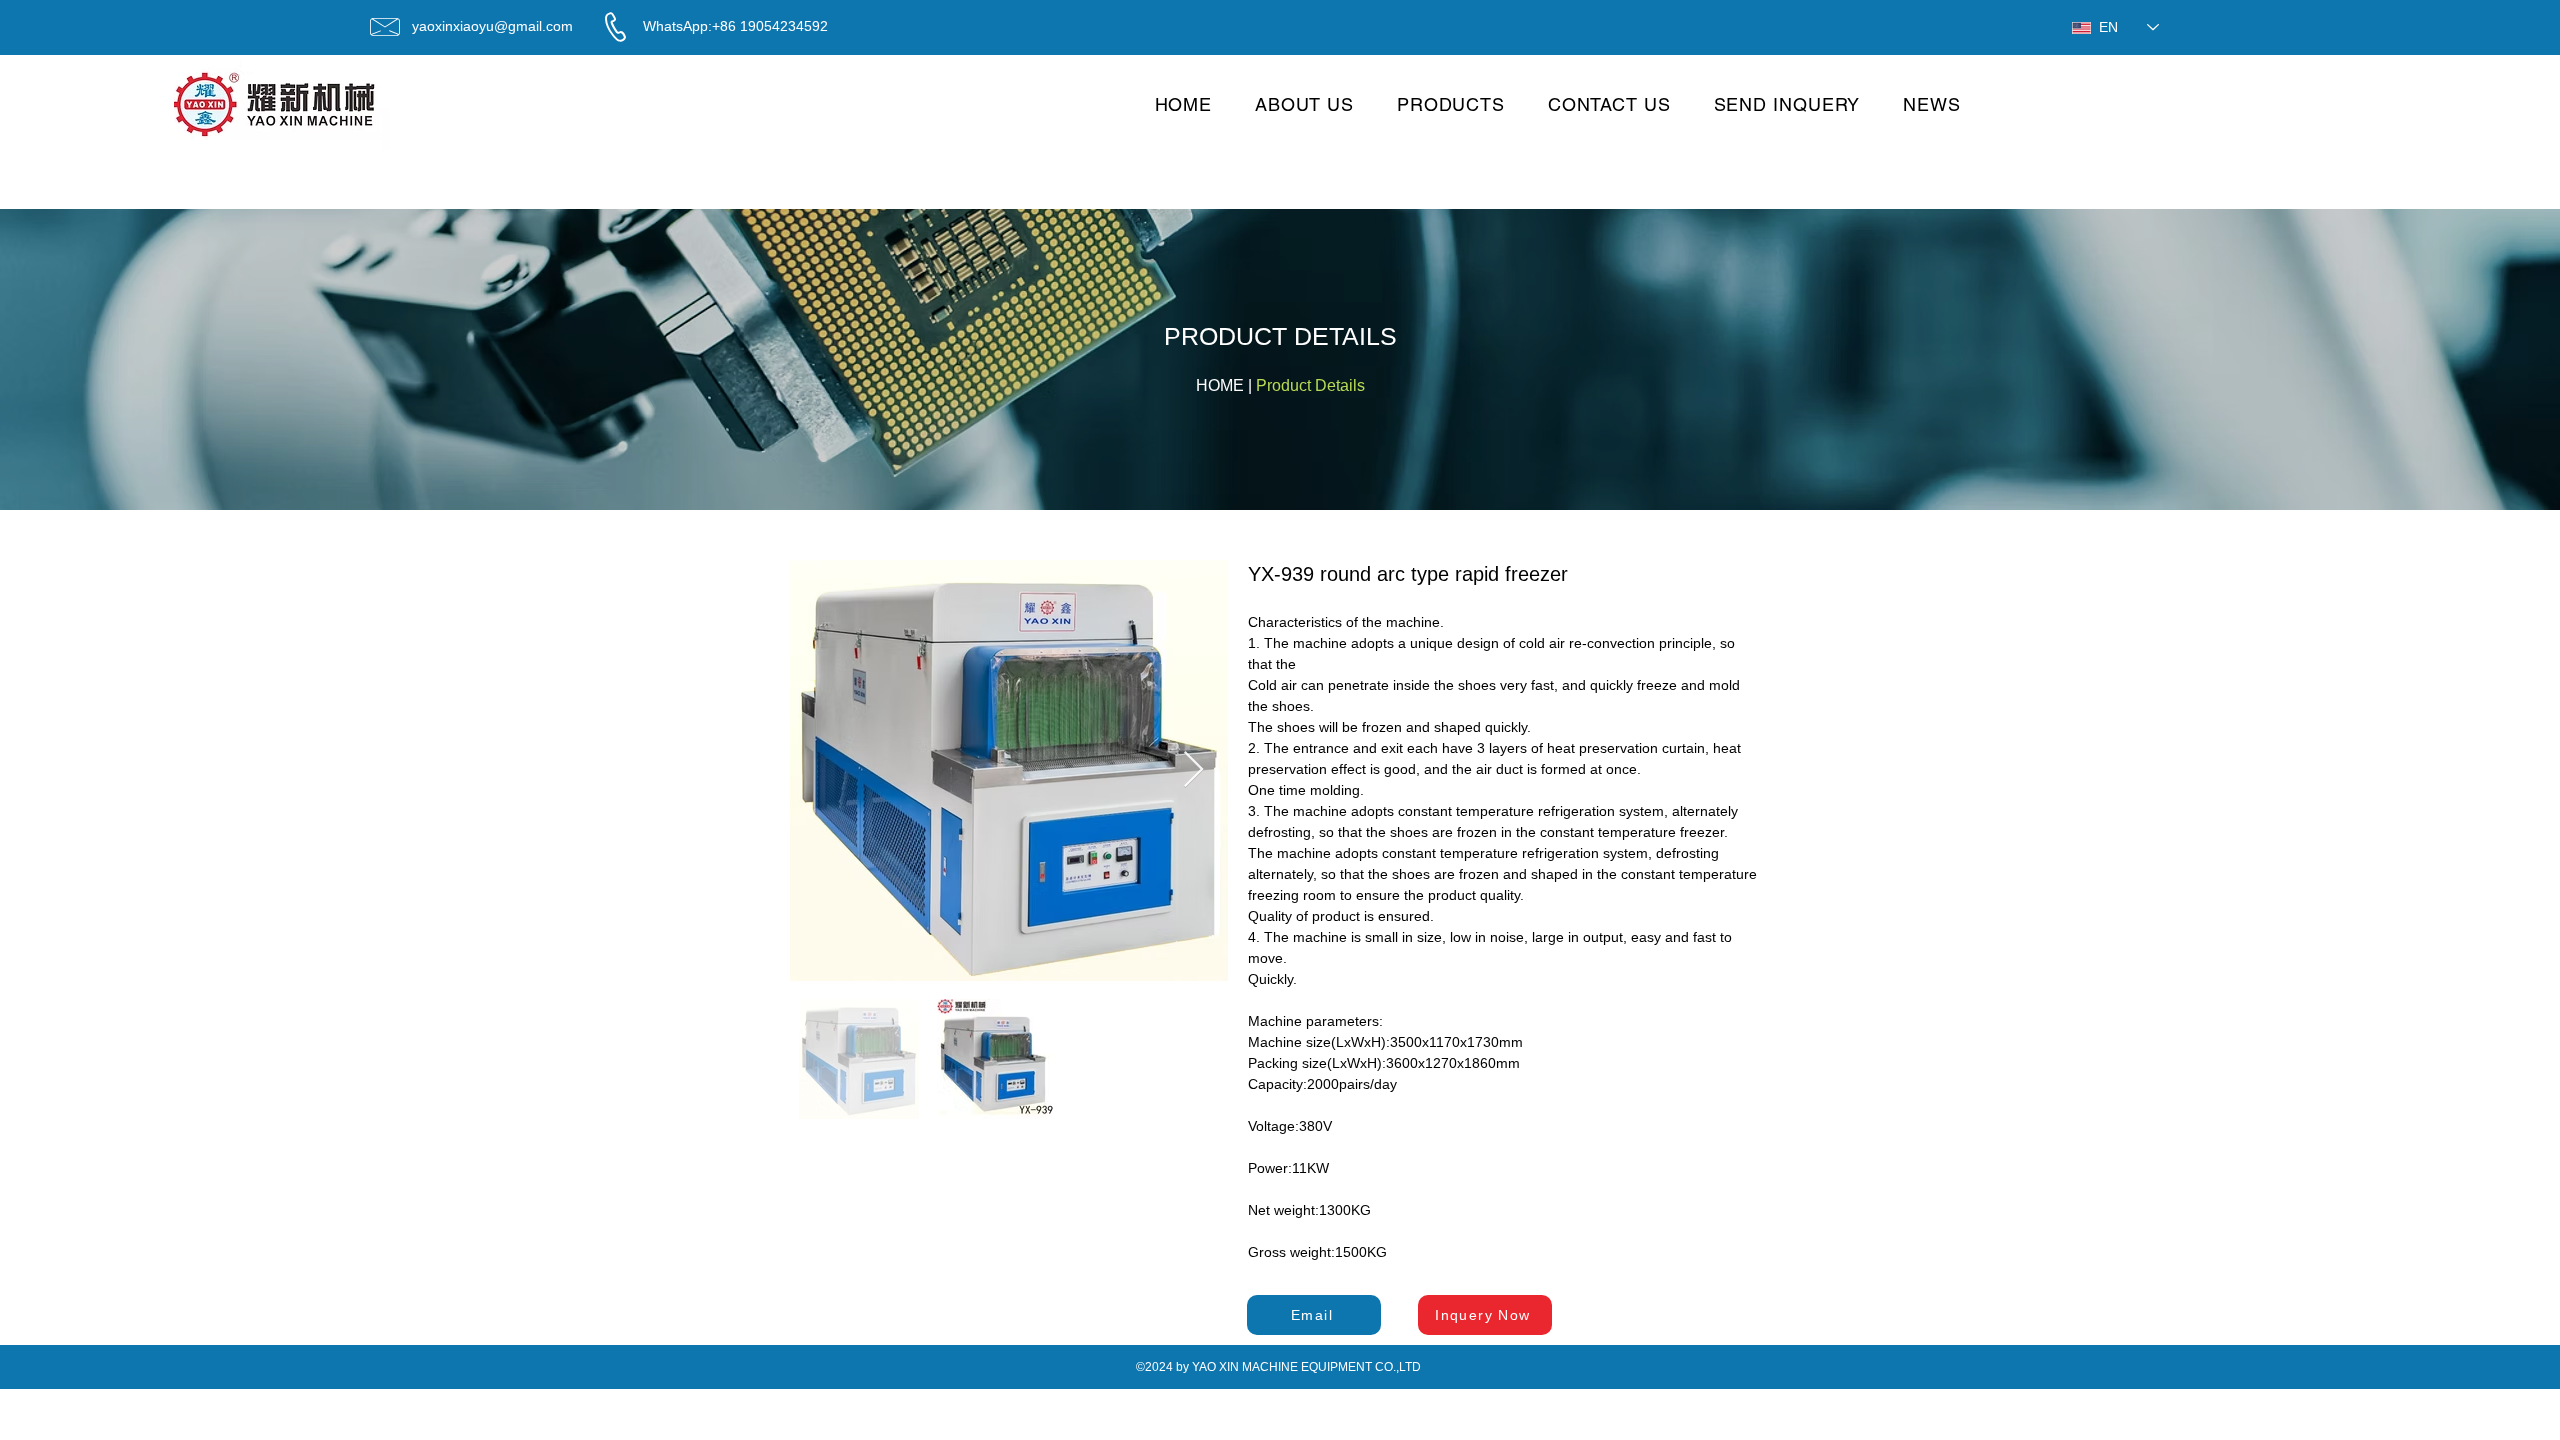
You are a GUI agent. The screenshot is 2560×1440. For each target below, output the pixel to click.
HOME (1220, 385)
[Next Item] (1193, 770)
